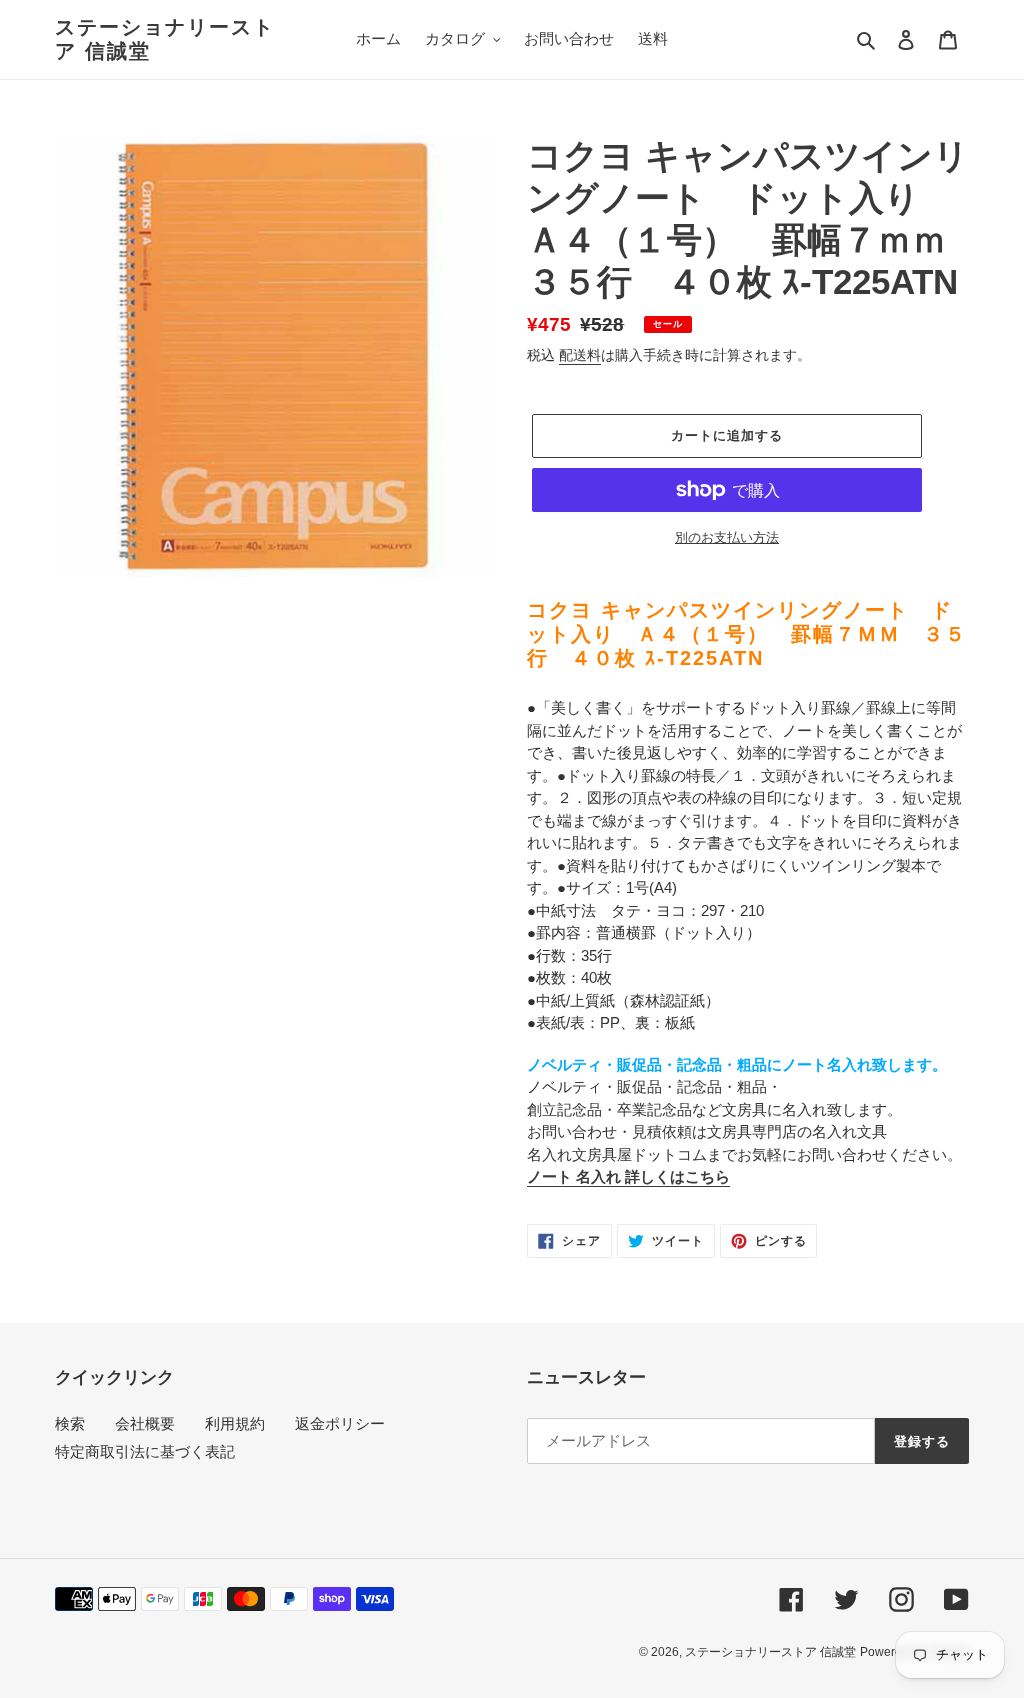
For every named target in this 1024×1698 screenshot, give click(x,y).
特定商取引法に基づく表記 (145, 1451)
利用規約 (235, 1423)
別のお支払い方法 (727, 537)
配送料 (580, 355)
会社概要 (145, 1423)
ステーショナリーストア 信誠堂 (165, 39)
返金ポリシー (340, 1423)
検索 (70, 1423)
